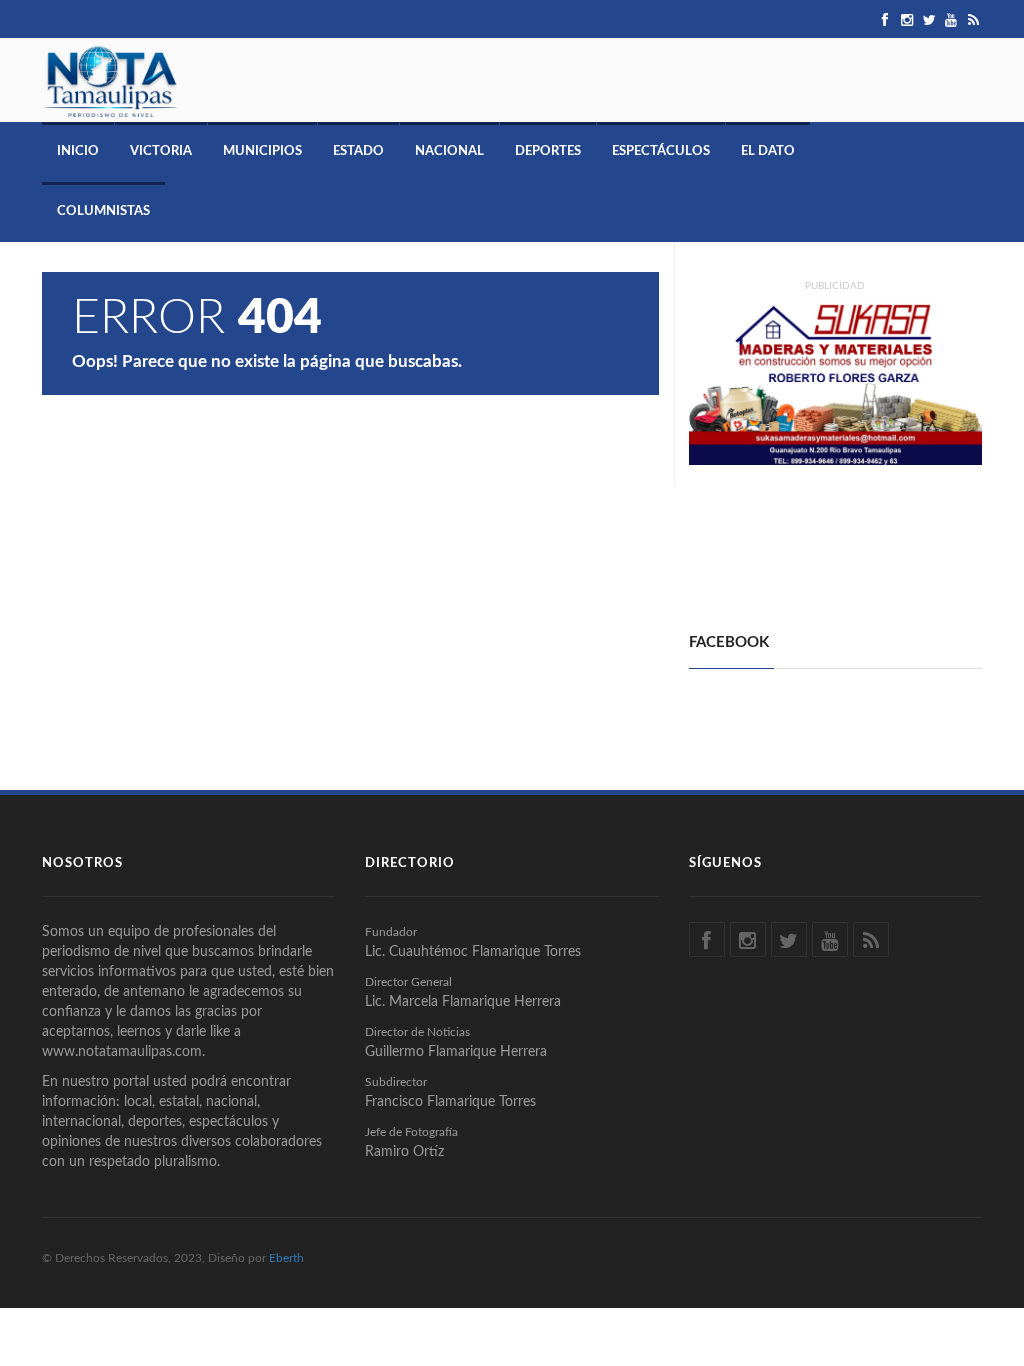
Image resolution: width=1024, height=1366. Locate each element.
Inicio (78, 151)
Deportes (548, 151)
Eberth (286, 1258)
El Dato (768, 151)
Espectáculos (661, 151)
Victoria (161, 151)
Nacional (449, 151)
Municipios (262, 151)
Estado (358, 151)
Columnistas (103, 211)
